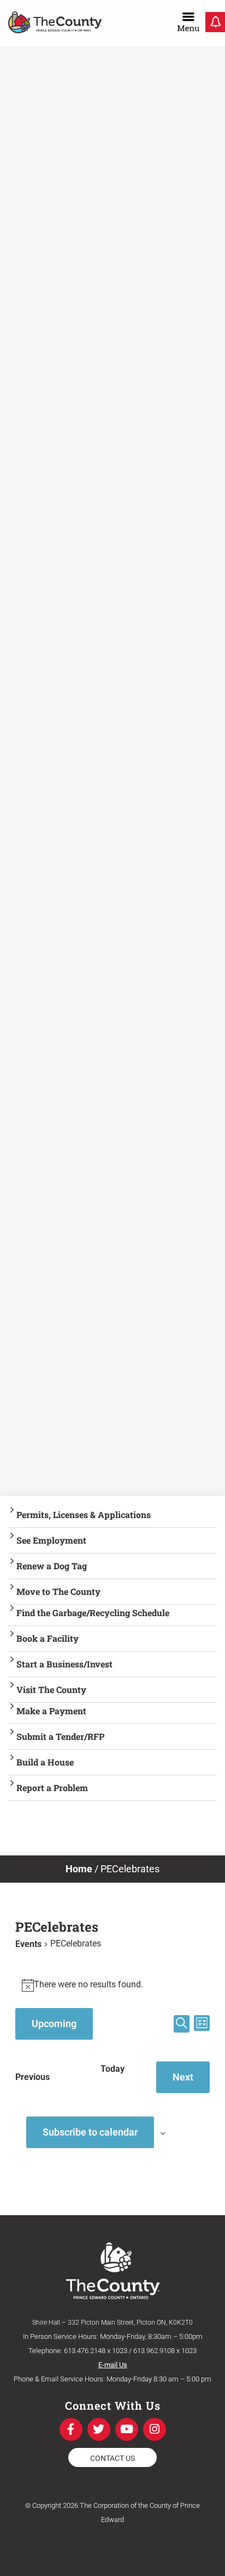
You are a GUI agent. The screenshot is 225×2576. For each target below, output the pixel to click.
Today (112, 2069)
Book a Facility (48, 1638)
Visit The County (51, 1689)
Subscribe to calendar (90, 2132)
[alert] (112, 1985)
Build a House (45, 1762)
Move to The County (58, 1591)
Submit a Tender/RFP (60, 1736)
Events (28, 1944)
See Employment (51, 1540)
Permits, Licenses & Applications (84, 1514)
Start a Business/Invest (64, 1664)
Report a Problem (52, 1788)
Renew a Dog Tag (52, 1566)
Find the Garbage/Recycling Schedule (93, 1613)
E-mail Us (113, 2365)
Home (79, 1869)
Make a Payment (51, 1711)
